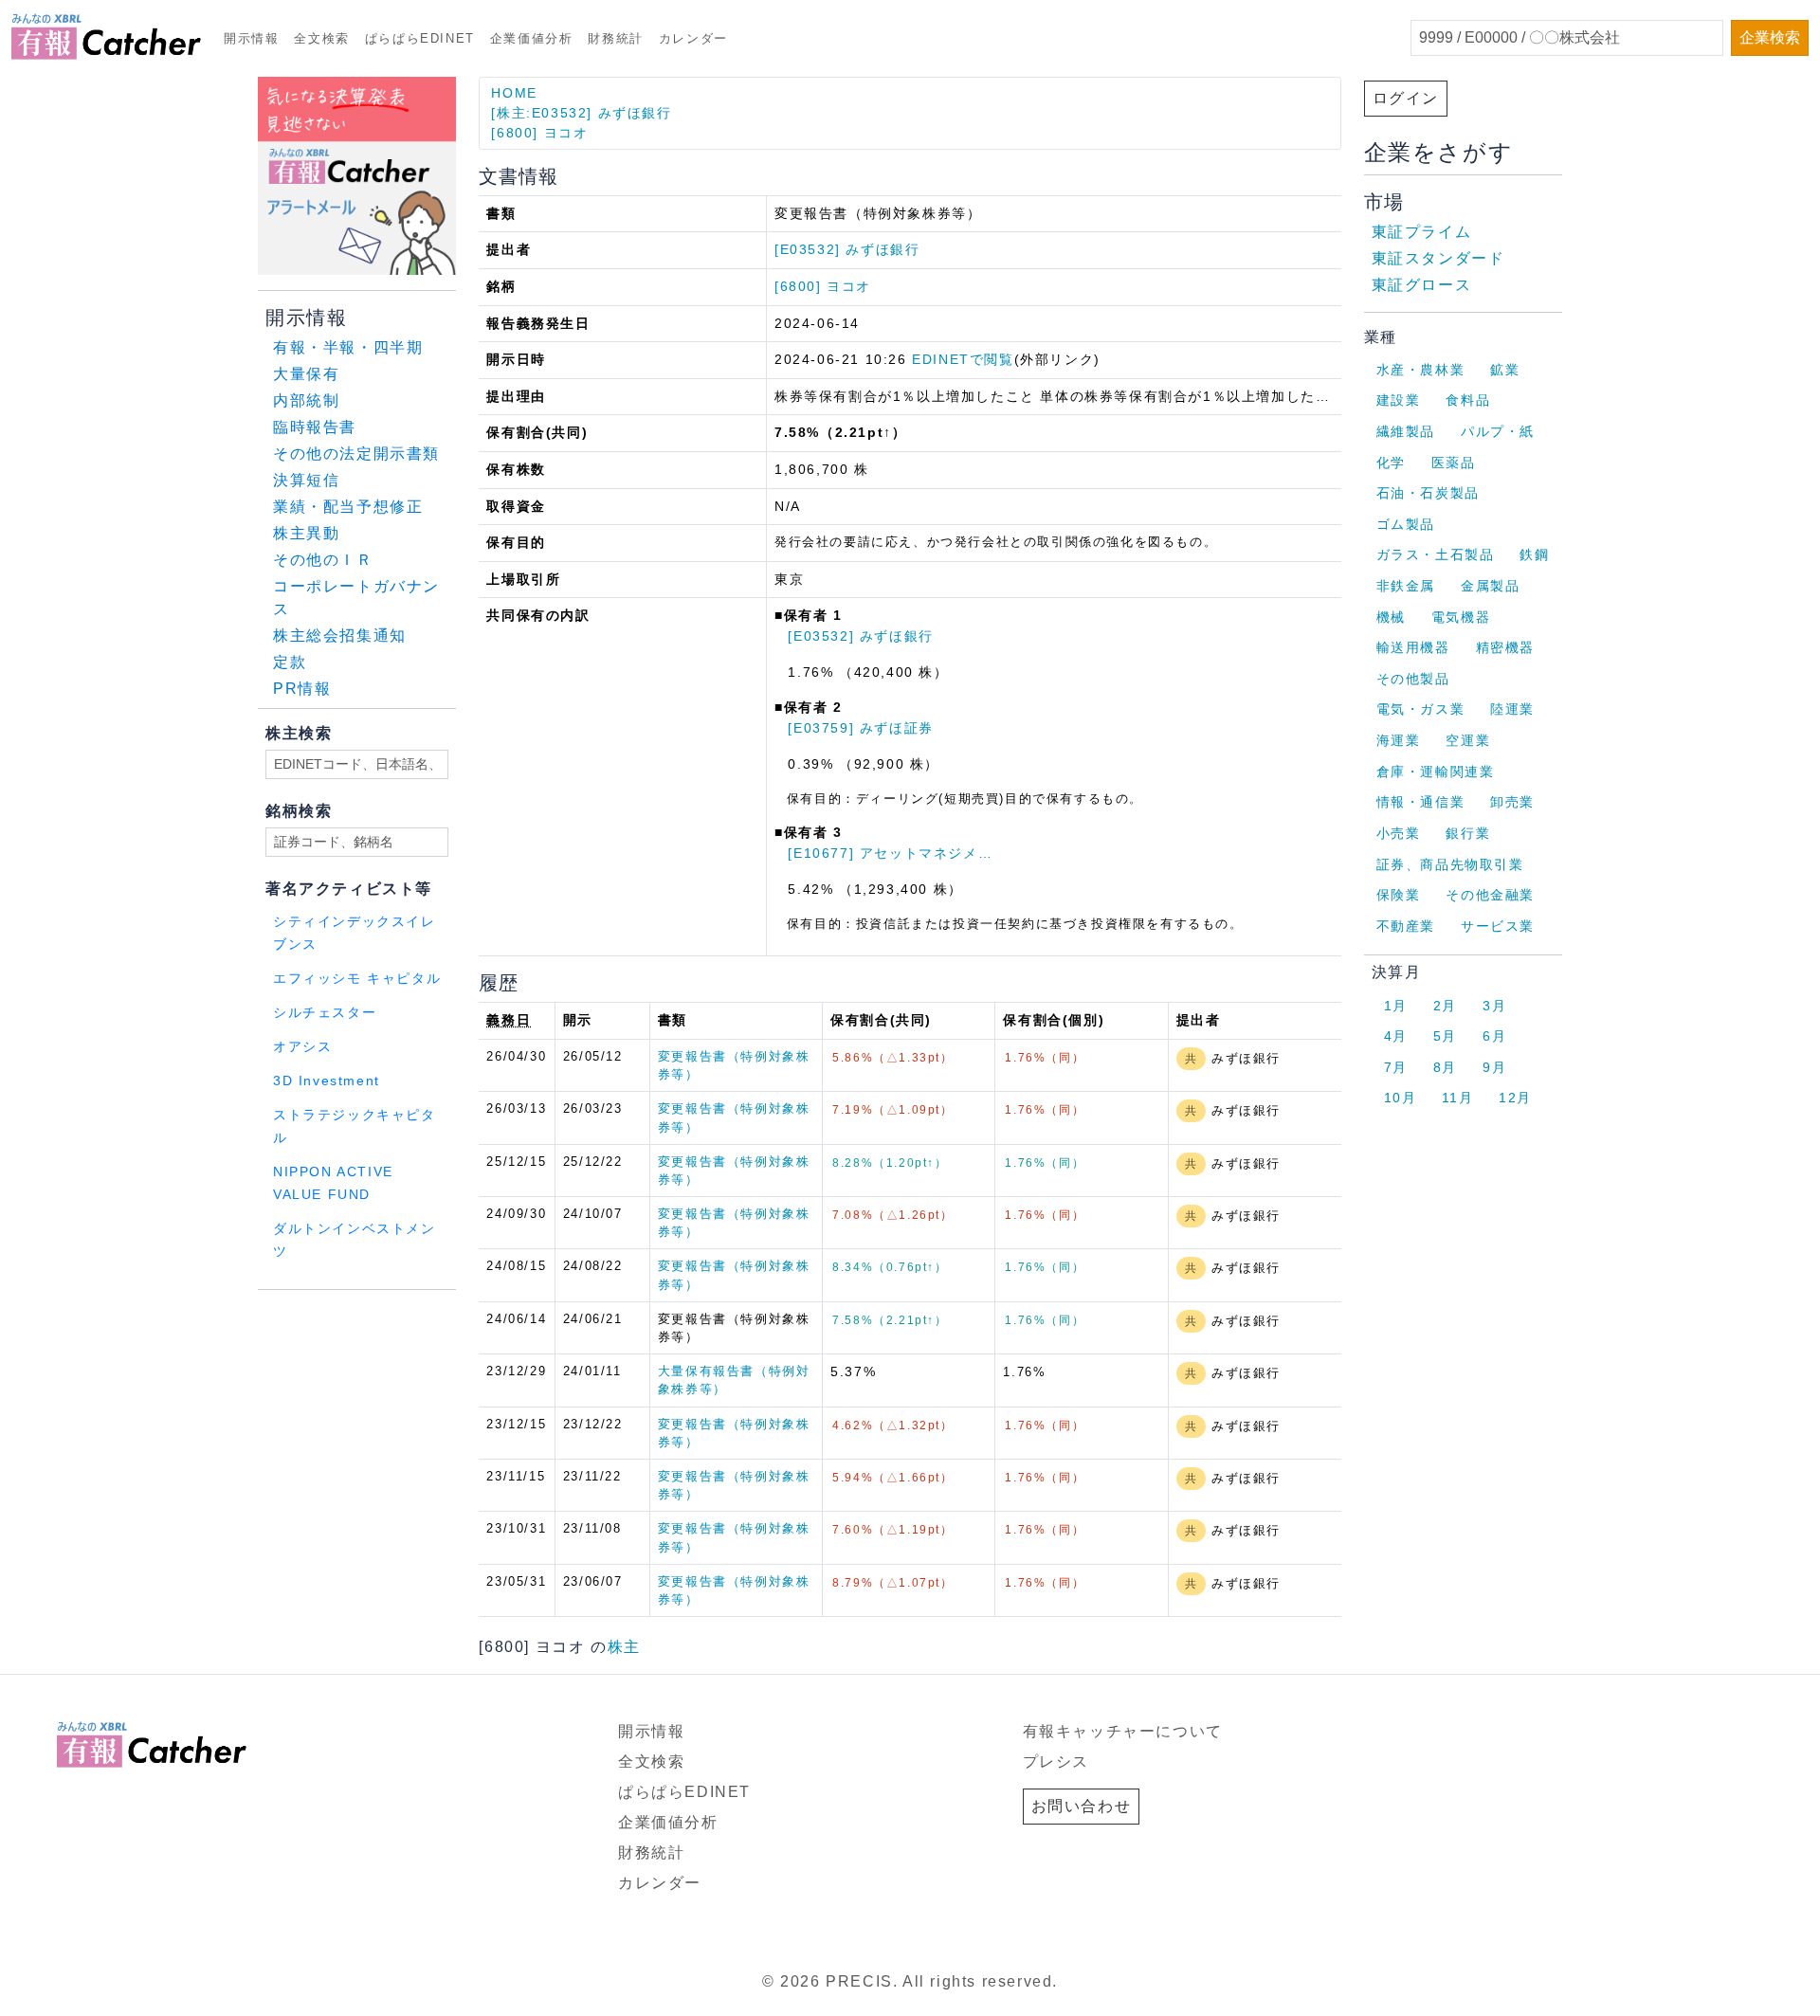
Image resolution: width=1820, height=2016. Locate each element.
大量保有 (306, 374)
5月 (1445, 1036)
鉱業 (1505, 370)
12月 (1515, 1098)
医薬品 (1454, 463)
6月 (1494, 1036)
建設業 (1399, 400)
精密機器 (1505, 647)
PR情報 (302, 689)
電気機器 (1461, 617)
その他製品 (1413, 679)
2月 (1445, 1006)
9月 (1494, 1067)
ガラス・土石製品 (1436, 554)
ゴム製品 (1406, 524)
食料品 (1468, 400)
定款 (290, 662)
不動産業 (1406, 926)
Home (514, 93)
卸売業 (1512, 802)
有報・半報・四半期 (348, 347)
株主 (624, 1647)
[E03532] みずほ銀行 (847, 249)
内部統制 (306, 400)
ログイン (1406, 98)
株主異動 (306, 533)
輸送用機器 (1413, 647)
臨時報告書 (315, 427)
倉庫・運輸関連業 (1436, 772)
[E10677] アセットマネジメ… (890, 853)
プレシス (1056, 1762)
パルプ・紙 (1498, 431)
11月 (1457, 1098)
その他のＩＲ (323, 560)
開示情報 (251, 38)
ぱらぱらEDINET (420, 38)
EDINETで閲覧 (963, 359)
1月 (1396, 1006)
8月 (1445, 1067)
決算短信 (306, 480)
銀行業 (1468, 833)
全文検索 (321, 38)
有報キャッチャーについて (1123, 1731)
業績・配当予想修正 (348, 507)
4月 (1396, 1036)
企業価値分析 (532, 38)
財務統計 (615, 38)
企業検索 (1770, 37)
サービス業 (1498, 926)
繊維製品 (1406, 431)
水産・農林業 (1421, 370)
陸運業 (1512, 709)
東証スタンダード (1438, 258)
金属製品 (1490, 586)
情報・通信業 (1421, 802)
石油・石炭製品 (1428, 493)
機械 (1391, 617)
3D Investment (327, 1081)
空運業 (1468, 740)
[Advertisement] (487, 1314)
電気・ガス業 (1421, 709)
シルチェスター (325, 1013)
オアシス (302, 1047)
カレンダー (693, 38)
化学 (1391, 463)
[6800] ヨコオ (539, 133)
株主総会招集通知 (340, 636)
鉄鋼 (1534, 554)
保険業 (1399, 895)
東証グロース (1422, 285)
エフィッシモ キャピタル (357, 979)
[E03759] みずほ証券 (860, 728)
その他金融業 (1490, 895)
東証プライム (1422, 232)
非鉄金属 (1406, 586)
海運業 (1399, 740)
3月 (1494, 1006)
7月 (1396, 1067)
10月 (1401, 1098)
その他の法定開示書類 (356, 454)
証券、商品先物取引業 (1450, 864)
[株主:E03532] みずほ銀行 (581, 113)
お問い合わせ (1082, 1806)
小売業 (1399, 833)
